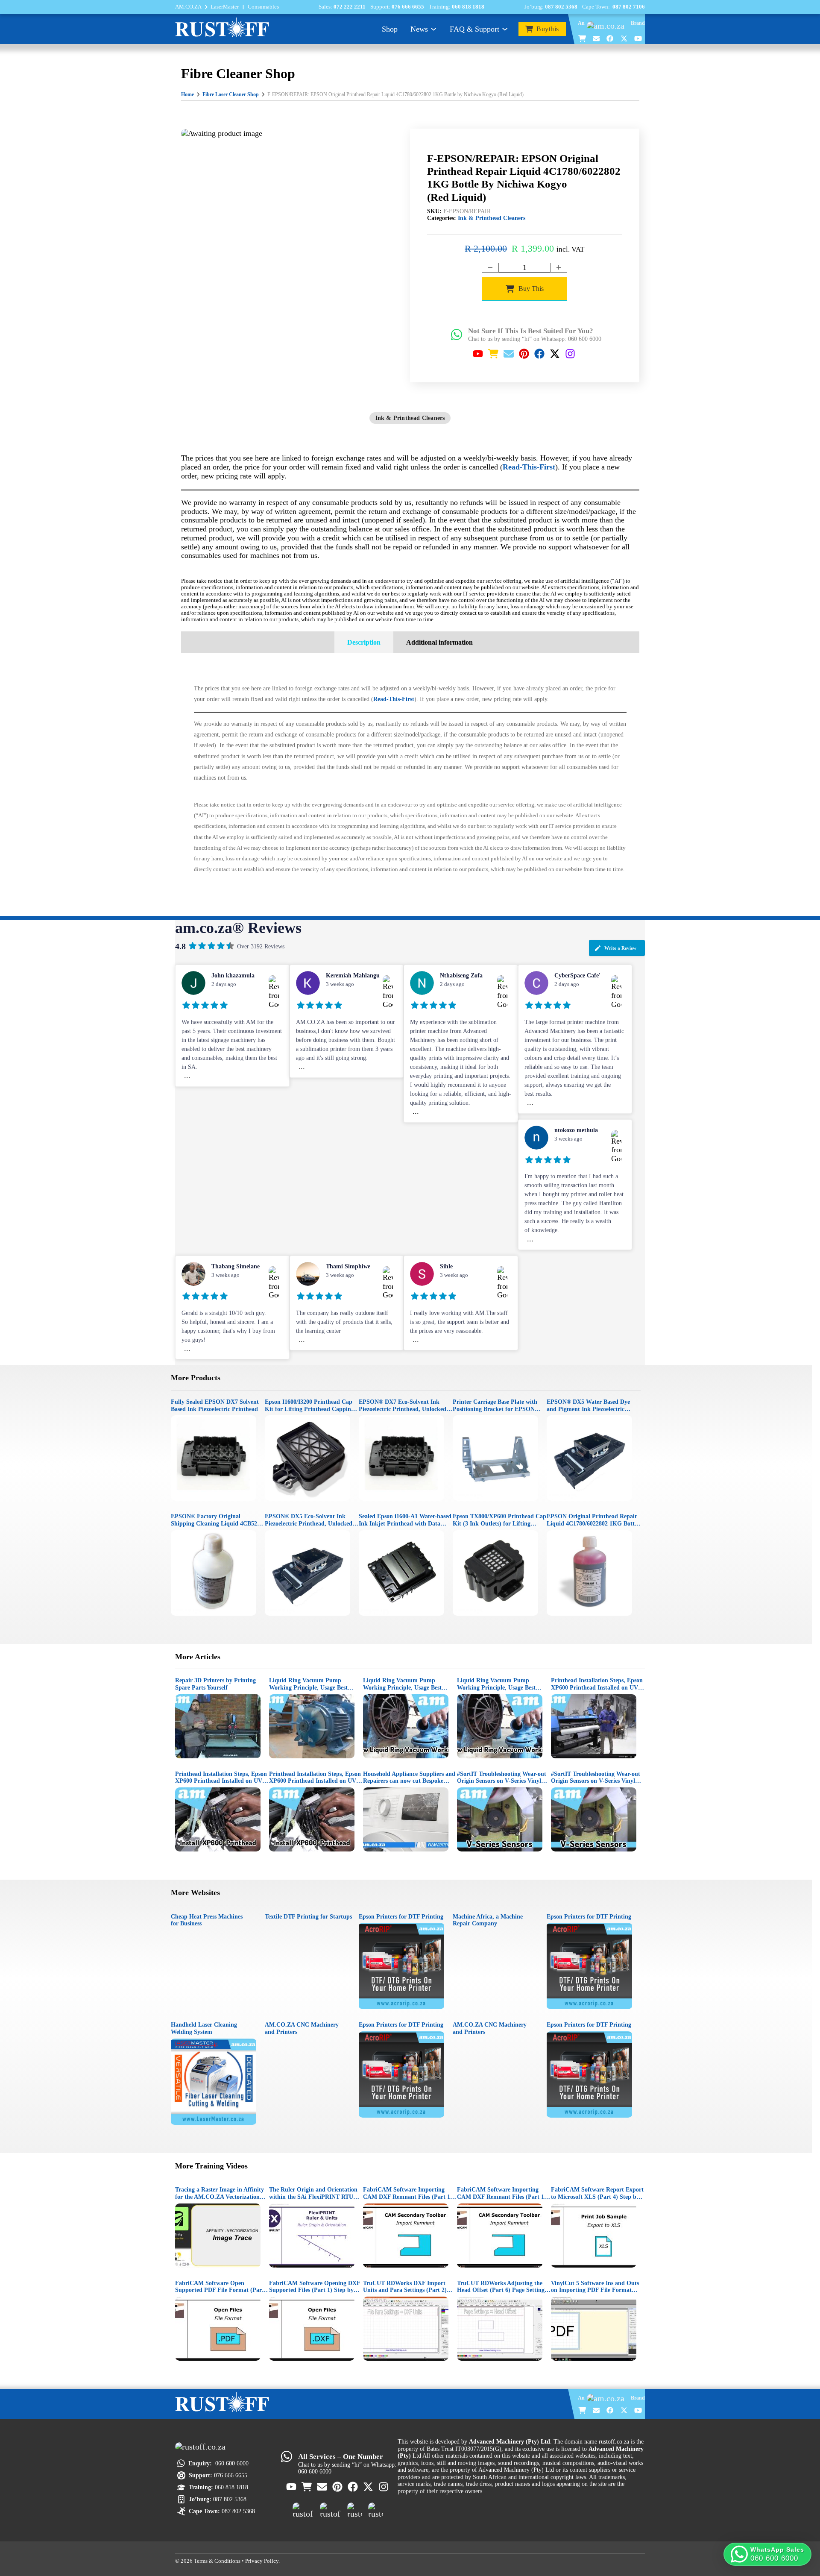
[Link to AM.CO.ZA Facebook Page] (610, 38)
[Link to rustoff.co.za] (222, 28)
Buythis (548, 29)
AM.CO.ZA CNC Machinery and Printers (302, 2028)
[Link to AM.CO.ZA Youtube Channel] (638, 38)
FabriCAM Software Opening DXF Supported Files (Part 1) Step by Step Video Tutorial (315, 2287)
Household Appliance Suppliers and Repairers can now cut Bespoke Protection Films (409, 1777)
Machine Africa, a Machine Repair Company (488, 1920)
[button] (767, 2554)
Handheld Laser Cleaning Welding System (204, 2028)
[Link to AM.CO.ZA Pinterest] (524, 354)
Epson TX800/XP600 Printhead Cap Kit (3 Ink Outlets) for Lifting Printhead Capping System (499, 1520)
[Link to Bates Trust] (376, 2510)
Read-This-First (529, 467)
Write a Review (620, 948)
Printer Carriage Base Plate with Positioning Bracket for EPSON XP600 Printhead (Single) (495, 1405)
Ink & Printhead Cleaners (492, 218)
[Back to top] (800, 2530)
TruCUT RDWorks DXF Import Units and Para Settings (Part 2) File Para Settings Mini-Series (405, 2287)
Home (187, 94)
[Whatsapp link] (457, 334)
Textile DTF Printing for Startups (308, 1916)
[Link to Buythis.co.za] (583, 38)
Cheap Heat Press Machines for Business (207, 1920)
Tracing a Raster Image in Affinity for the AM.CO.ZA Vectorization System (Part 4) (220, 2193)
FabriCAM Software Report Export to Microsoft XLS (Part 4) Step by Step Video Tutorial (597, 2193)
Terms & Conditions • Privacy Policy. (237, 2561)
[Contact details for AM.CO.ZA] (597, 38)
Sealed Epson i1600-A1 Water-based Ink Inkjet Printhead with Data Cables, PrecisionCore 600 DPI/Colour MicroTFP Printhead (405, 1520)
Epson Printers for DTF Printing (401, 1916)
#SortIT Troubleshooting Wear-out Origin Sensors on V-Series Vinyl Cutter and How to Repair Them (502, 1777)
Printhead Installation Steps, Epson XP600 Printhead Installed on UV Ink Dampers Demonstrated (597, 1684)
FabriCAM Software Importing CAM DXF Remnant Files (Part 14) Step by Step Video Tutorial (409, 2193)
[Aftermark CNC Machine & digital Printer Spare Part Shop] (331, 2510)
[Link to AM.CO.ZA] (608, 26)
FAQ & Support (474, 29)
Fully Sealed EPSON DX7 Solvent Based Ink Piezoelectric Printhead (215, 1405)
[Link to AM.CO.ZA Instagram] (571, 354)
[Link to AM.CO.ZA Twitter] (624, 38)
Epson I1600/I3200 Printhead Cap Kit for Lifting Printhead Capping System (309, 1405)
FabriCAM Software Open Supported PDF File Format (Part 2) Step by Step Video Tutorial (220, 2287)
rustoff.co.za (614, 2441)
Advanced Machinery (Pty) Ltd (516, 2470)
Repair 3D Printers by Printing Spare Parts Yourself (215, 1684)
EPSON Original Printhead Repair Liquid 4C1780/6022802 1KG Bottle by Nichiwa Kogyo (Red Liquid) (593, 1520)
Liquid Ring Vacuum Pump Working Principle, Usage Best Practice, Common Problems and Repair (312, 1684)
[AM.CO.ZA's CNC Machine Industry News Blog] (355, 2510)
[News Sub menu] (433, 29)
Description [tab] (364, 642)
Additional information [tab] (439, 642)
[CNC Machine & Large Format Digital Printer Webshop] (303, 2510)
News (419, 29)
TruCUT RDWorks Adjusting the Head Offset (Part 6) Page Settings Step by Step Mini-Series (502, 2287)
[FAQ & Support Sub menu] (505, 29)
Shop (390, 29)
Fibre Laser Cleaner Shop (231, 94)
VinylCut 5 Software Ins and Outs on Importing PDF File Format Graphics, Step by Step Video (595, 2287)
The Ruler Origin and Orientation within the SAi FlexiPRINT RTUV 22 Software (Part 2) (313, 2193)
